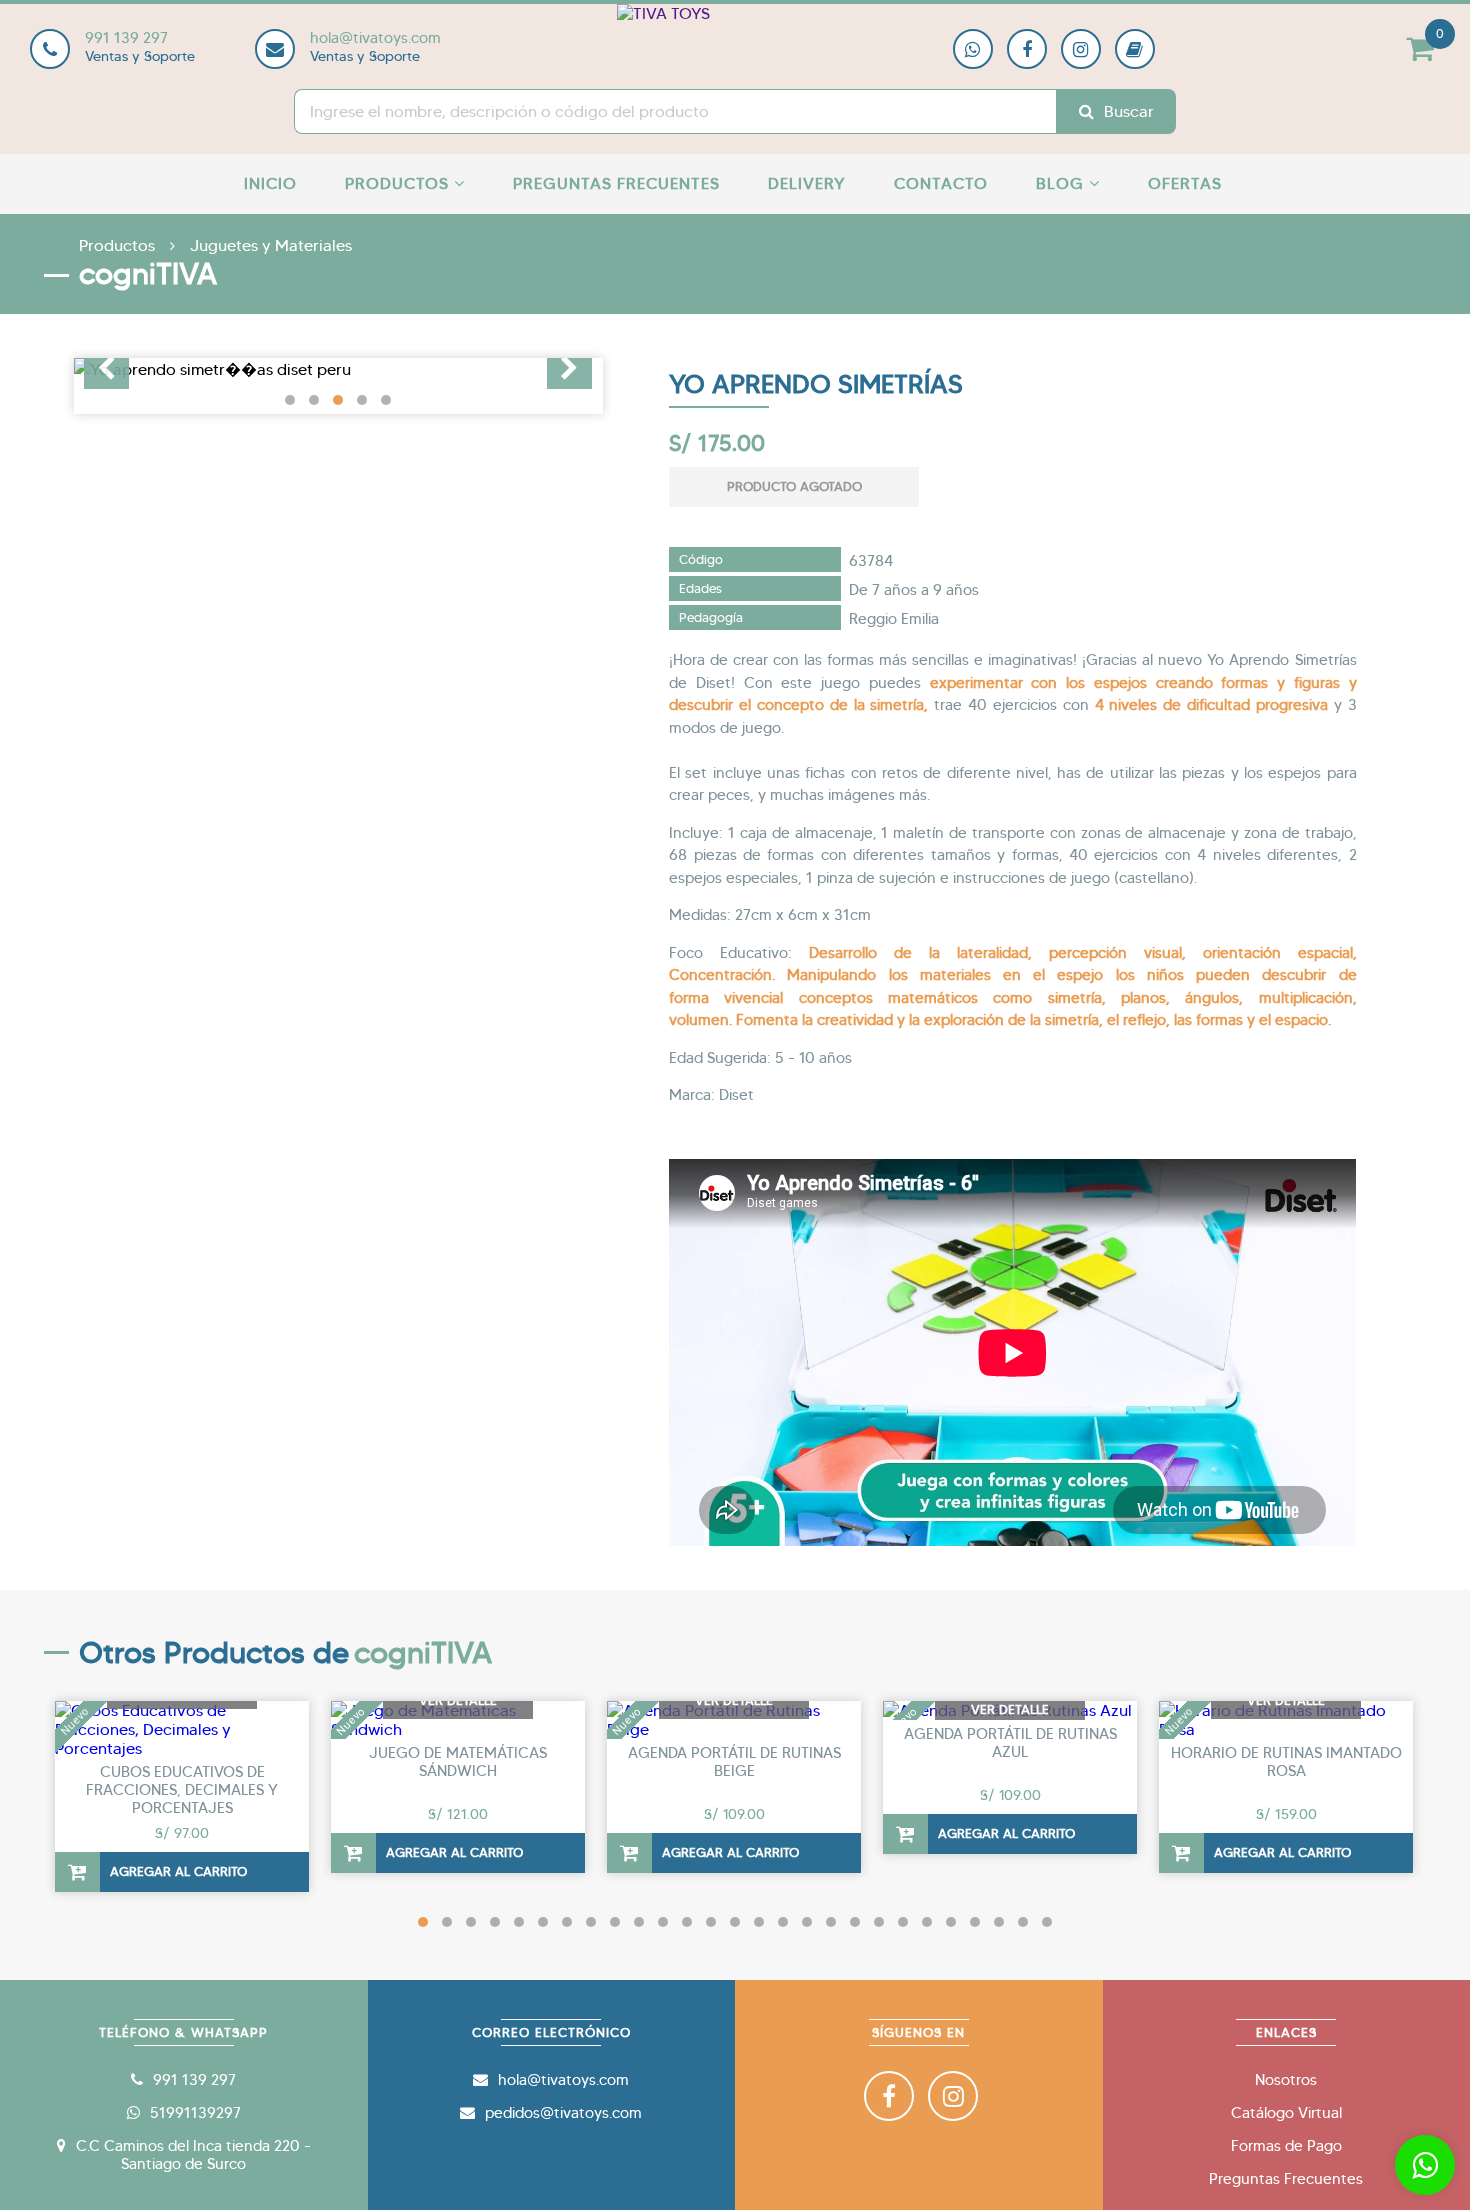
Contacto (941, 183)
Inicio (270, 183)
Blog (1062, 183)
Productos (399, 183)
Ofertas (1185, 183)
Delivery (807, 183)
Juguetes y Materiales (271, 245)
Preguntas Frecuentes (616, 183)
